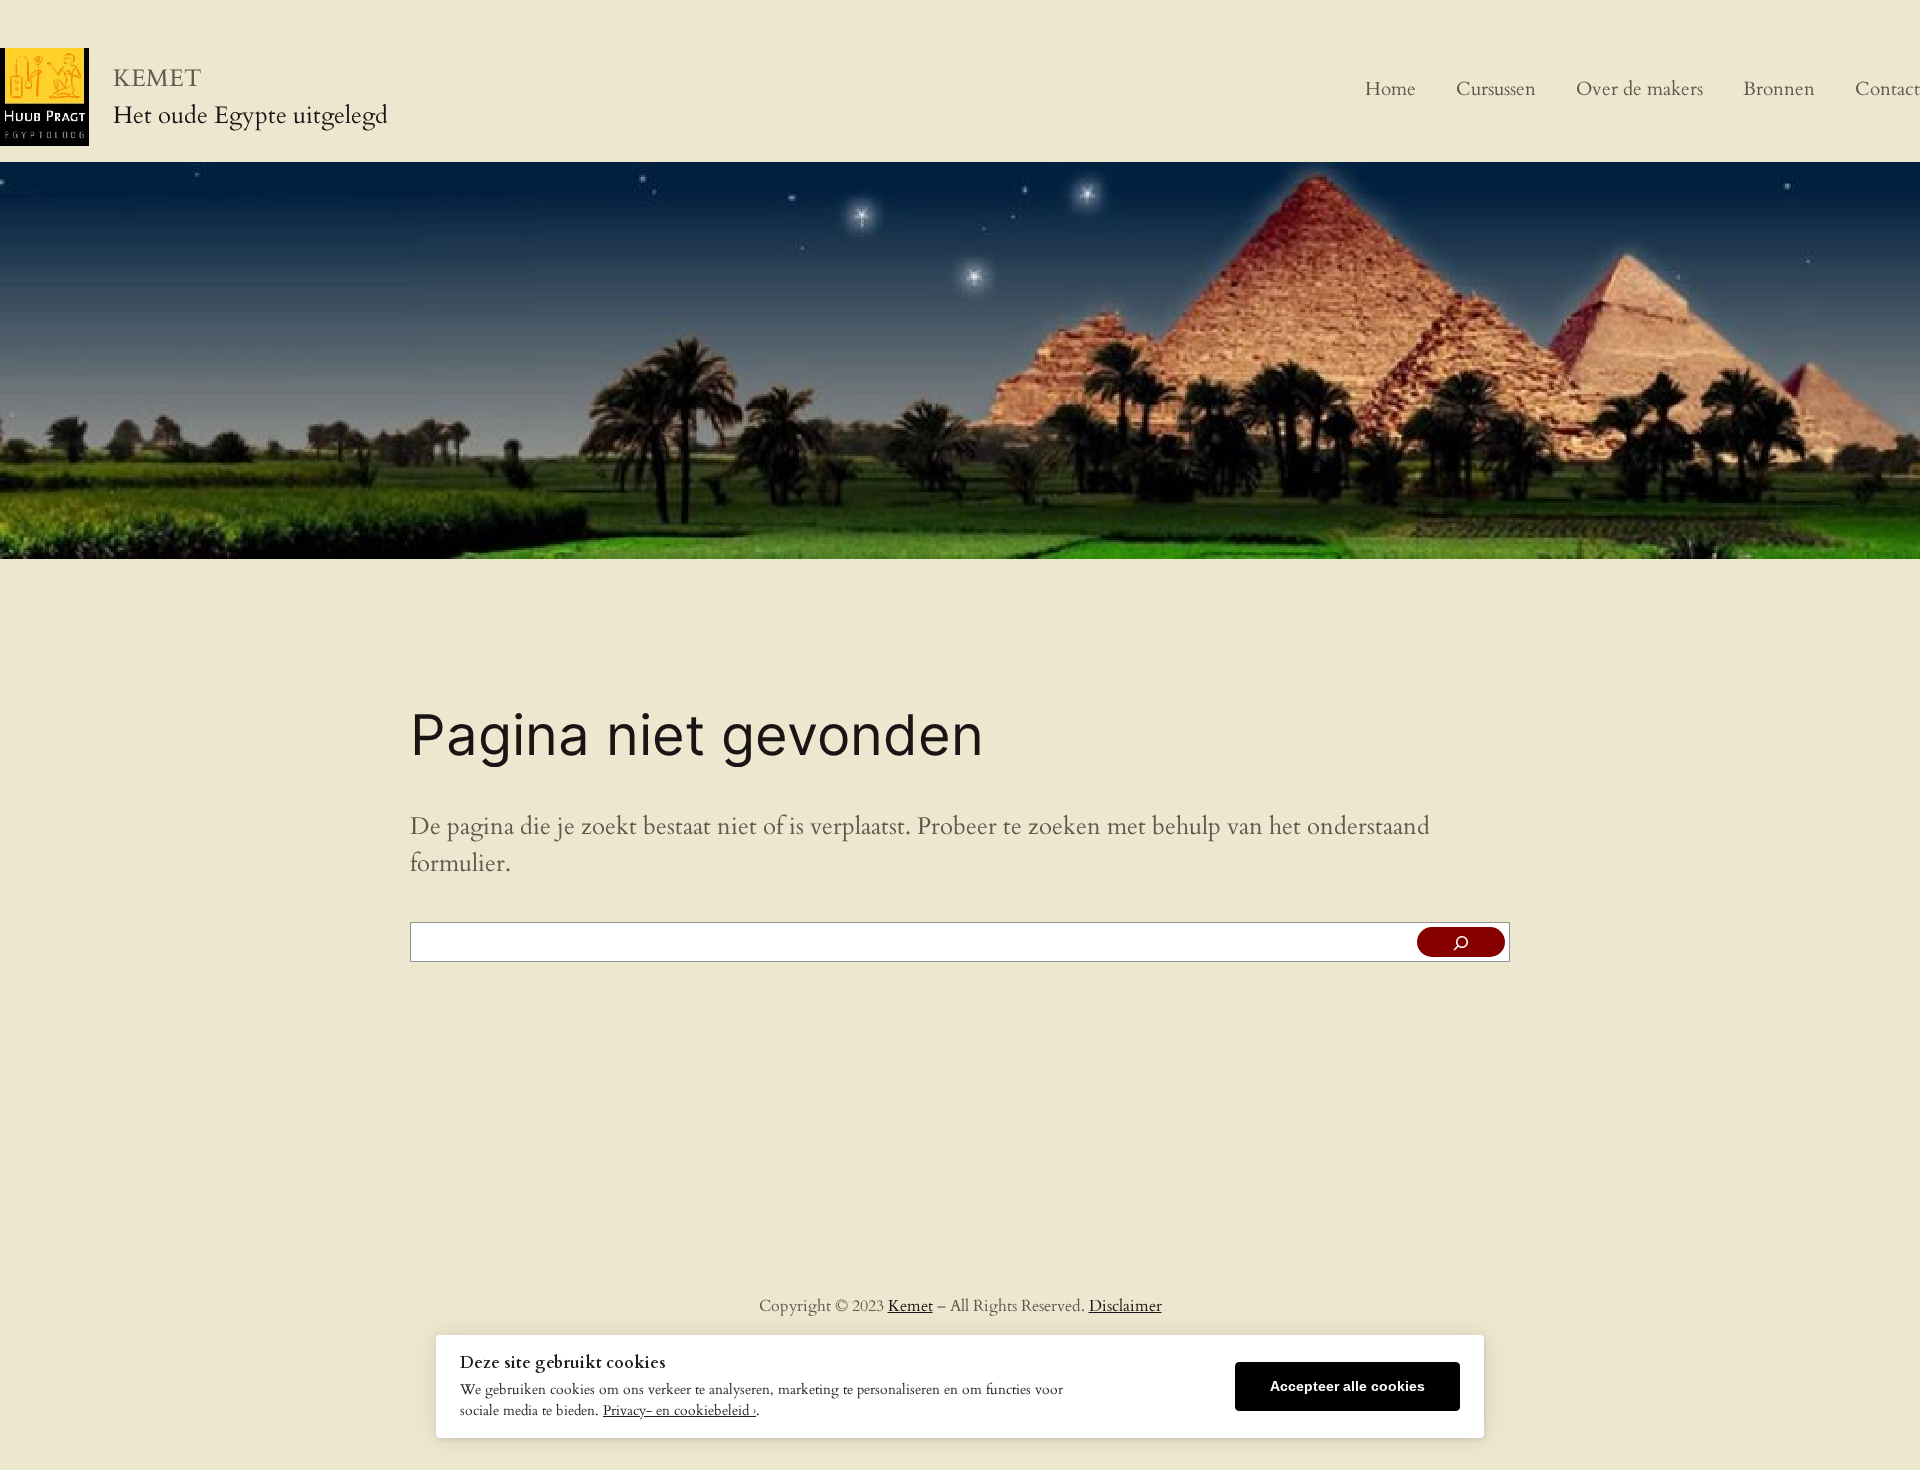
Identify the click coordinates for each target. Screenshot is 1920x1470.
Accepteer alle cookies (1347, 1386)
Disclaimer (1125, 1306)
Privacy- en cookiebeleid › (679, 1411)
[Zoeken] (1461, 942)
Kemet (910, 1306)
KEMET (157, 78)
